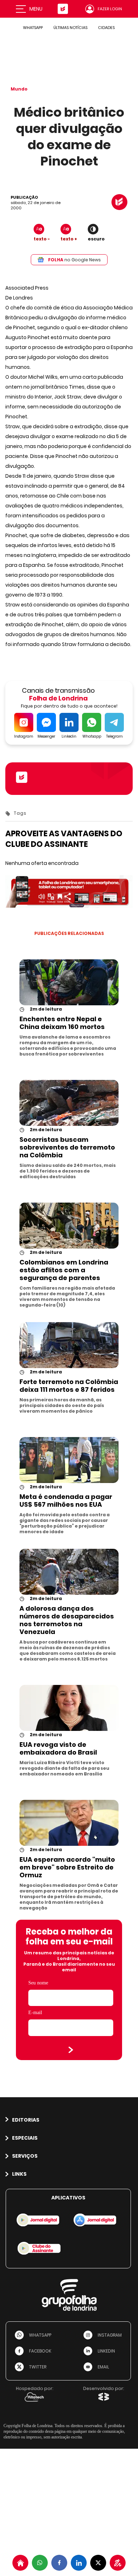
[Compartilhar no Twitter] (98, 2563)
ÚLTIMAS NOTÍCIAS (70, 28)
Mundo (19, 89)
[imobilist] (20, 2563)
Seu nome (38, 1983)
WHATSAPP (33, 28)
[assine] (118, 2563)
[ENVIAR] (71, 2050)
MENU (36, 9)
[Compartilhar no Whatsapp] (40, 2563)
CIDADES (106, 28)
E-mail (35, 2013)
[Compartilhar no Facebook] (59, 2563)
